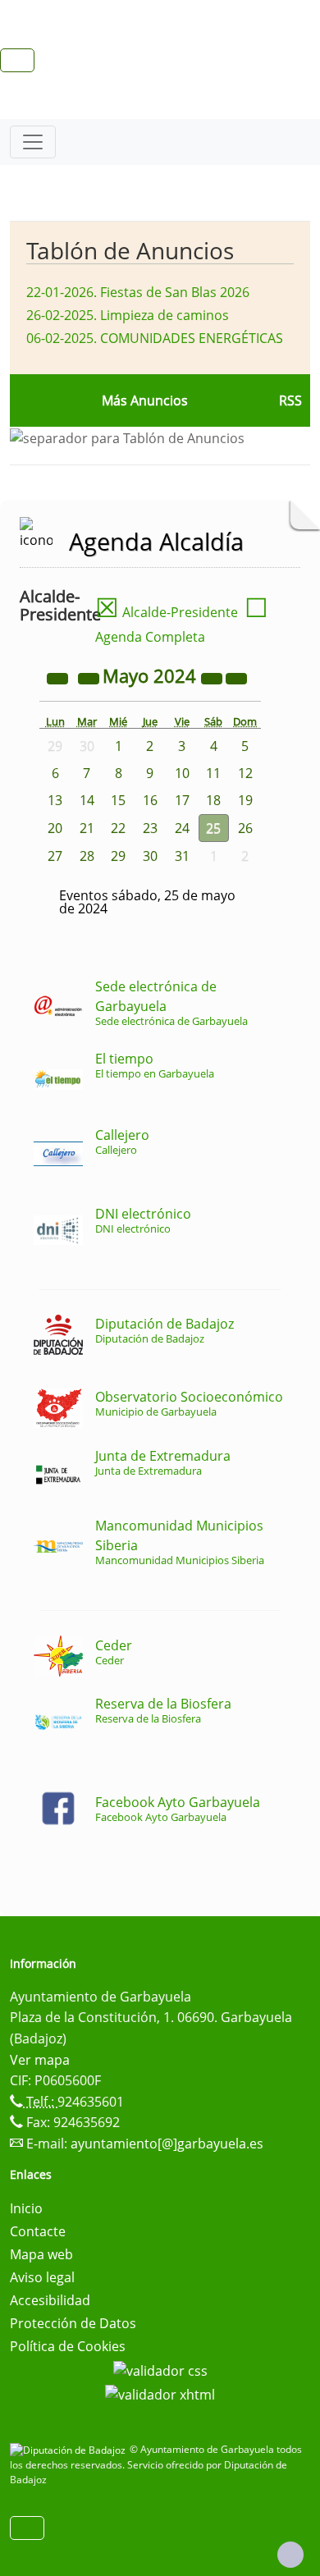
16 (150, 800)
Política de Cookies (68, 2346)
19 (245, 800)
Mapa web (41, 2254)
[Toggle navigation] (33, 142)
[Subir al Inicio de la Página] (290, 2555)
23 (150, 828)
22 (118, 828)
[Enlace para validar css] (160, 2369)
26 (245, 828)
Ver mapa (40, 2060)
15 (118, 800)
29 (118, 856)
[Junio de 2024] (236, 678)
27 (55, 856)
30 (150, 856)
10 (182, 773)
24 (182, 828)
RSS (290, 400)
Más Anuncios (145, 400)
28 (87, 856)
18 (213, 800)
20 (55, 828)
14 (87, 800)
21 (87, 828)
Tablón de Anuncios (130, 250)
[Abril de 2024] (90, 678)
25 (213, 828)
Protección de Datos (73, 2323)
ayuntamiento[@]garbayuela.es (167, 2144)
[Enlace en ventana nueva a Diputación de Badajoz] (70, 2449)
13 (55, 800)
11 (213, 773)
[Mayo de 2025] (213, 678)
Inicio (26, 2208)
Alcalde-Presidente (167, 612)
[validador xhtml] (160, 2394)
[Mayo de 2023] (59, 678)
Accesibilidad (50, 2300)
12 (245, 773)
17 (182, 800)
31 (182, 856)
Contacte (38, 2231)
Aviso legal (42, 2277)
